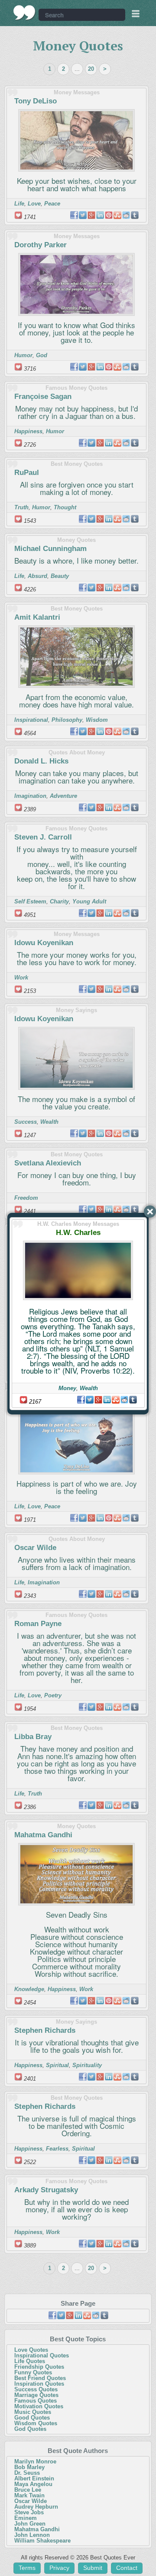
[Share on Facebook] (81, 1400)
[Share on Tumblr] (133, 1400)
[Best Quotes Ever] (24, 13)
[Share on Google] (98, 1400)
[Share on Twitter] (90, 1400)
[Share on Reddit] (124, 1400)
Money (67, 1388)
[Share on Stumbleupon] (116, 1400)
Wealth (89, 1388)
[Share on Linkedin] (107, 1400)
